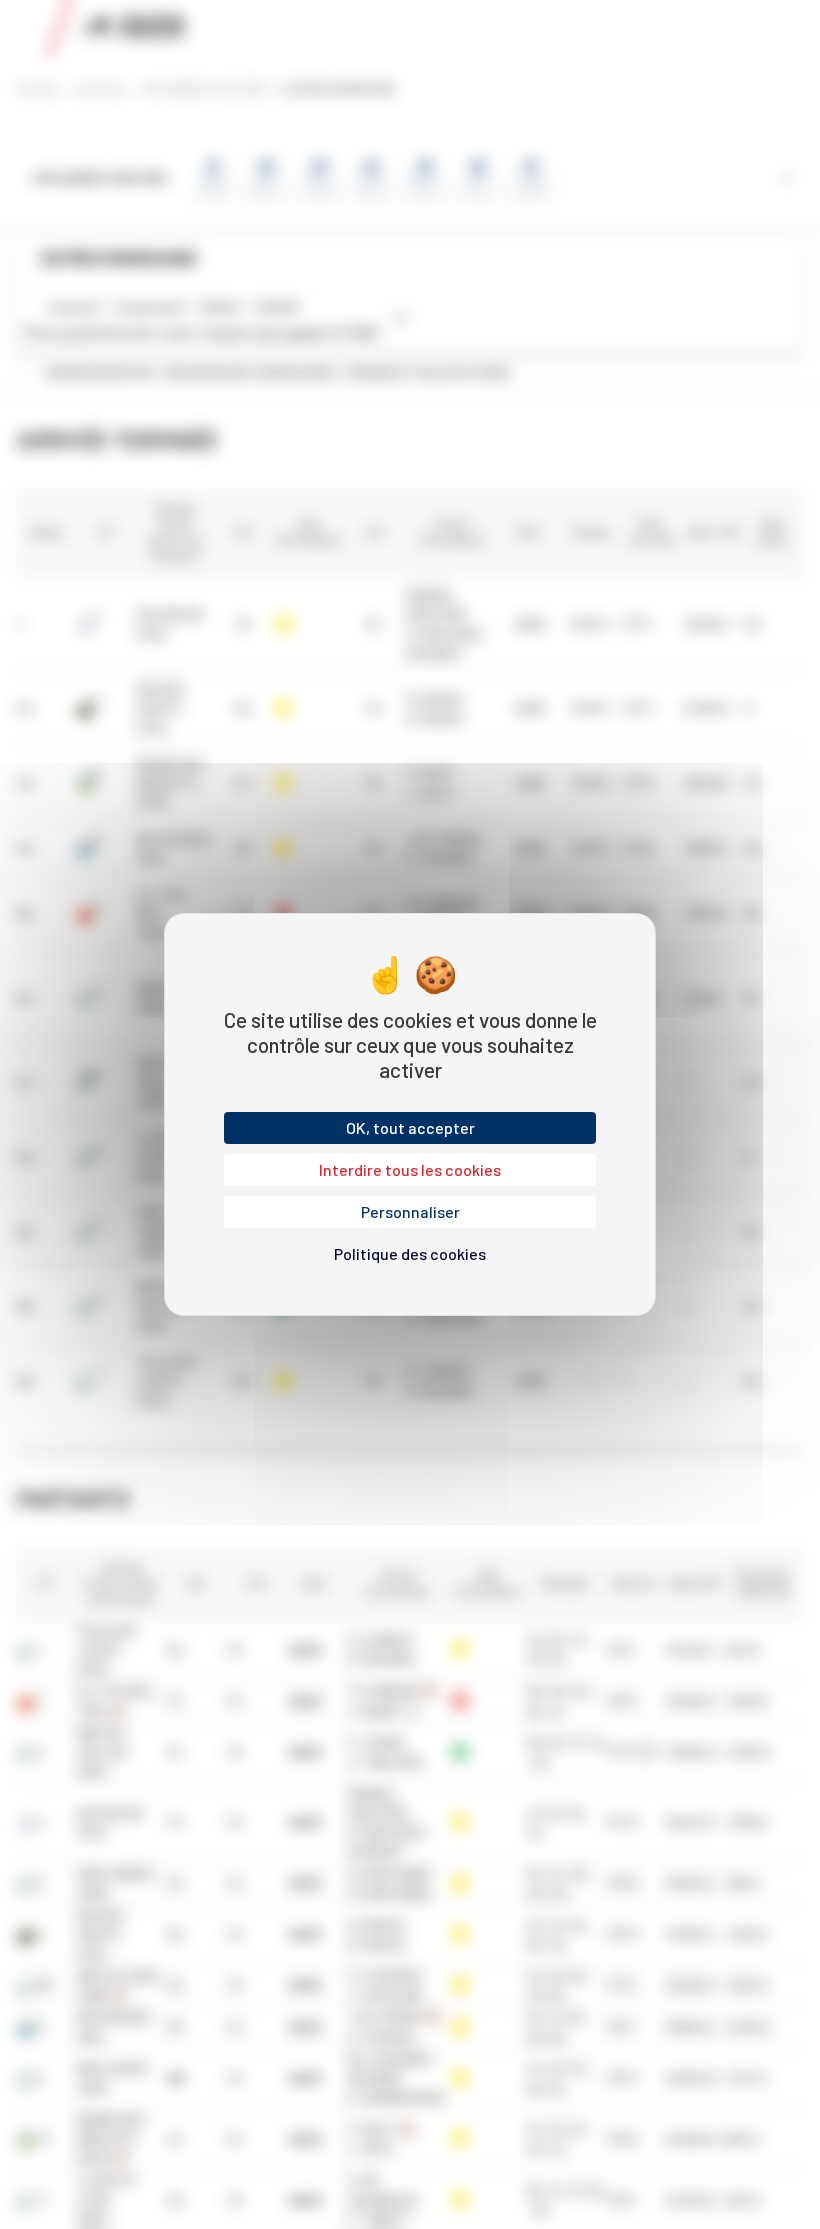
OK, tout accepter (410, 1127)
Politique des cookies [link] (410, 1253)
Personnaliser (410, 1211)
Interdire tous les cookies (410, 1169)
